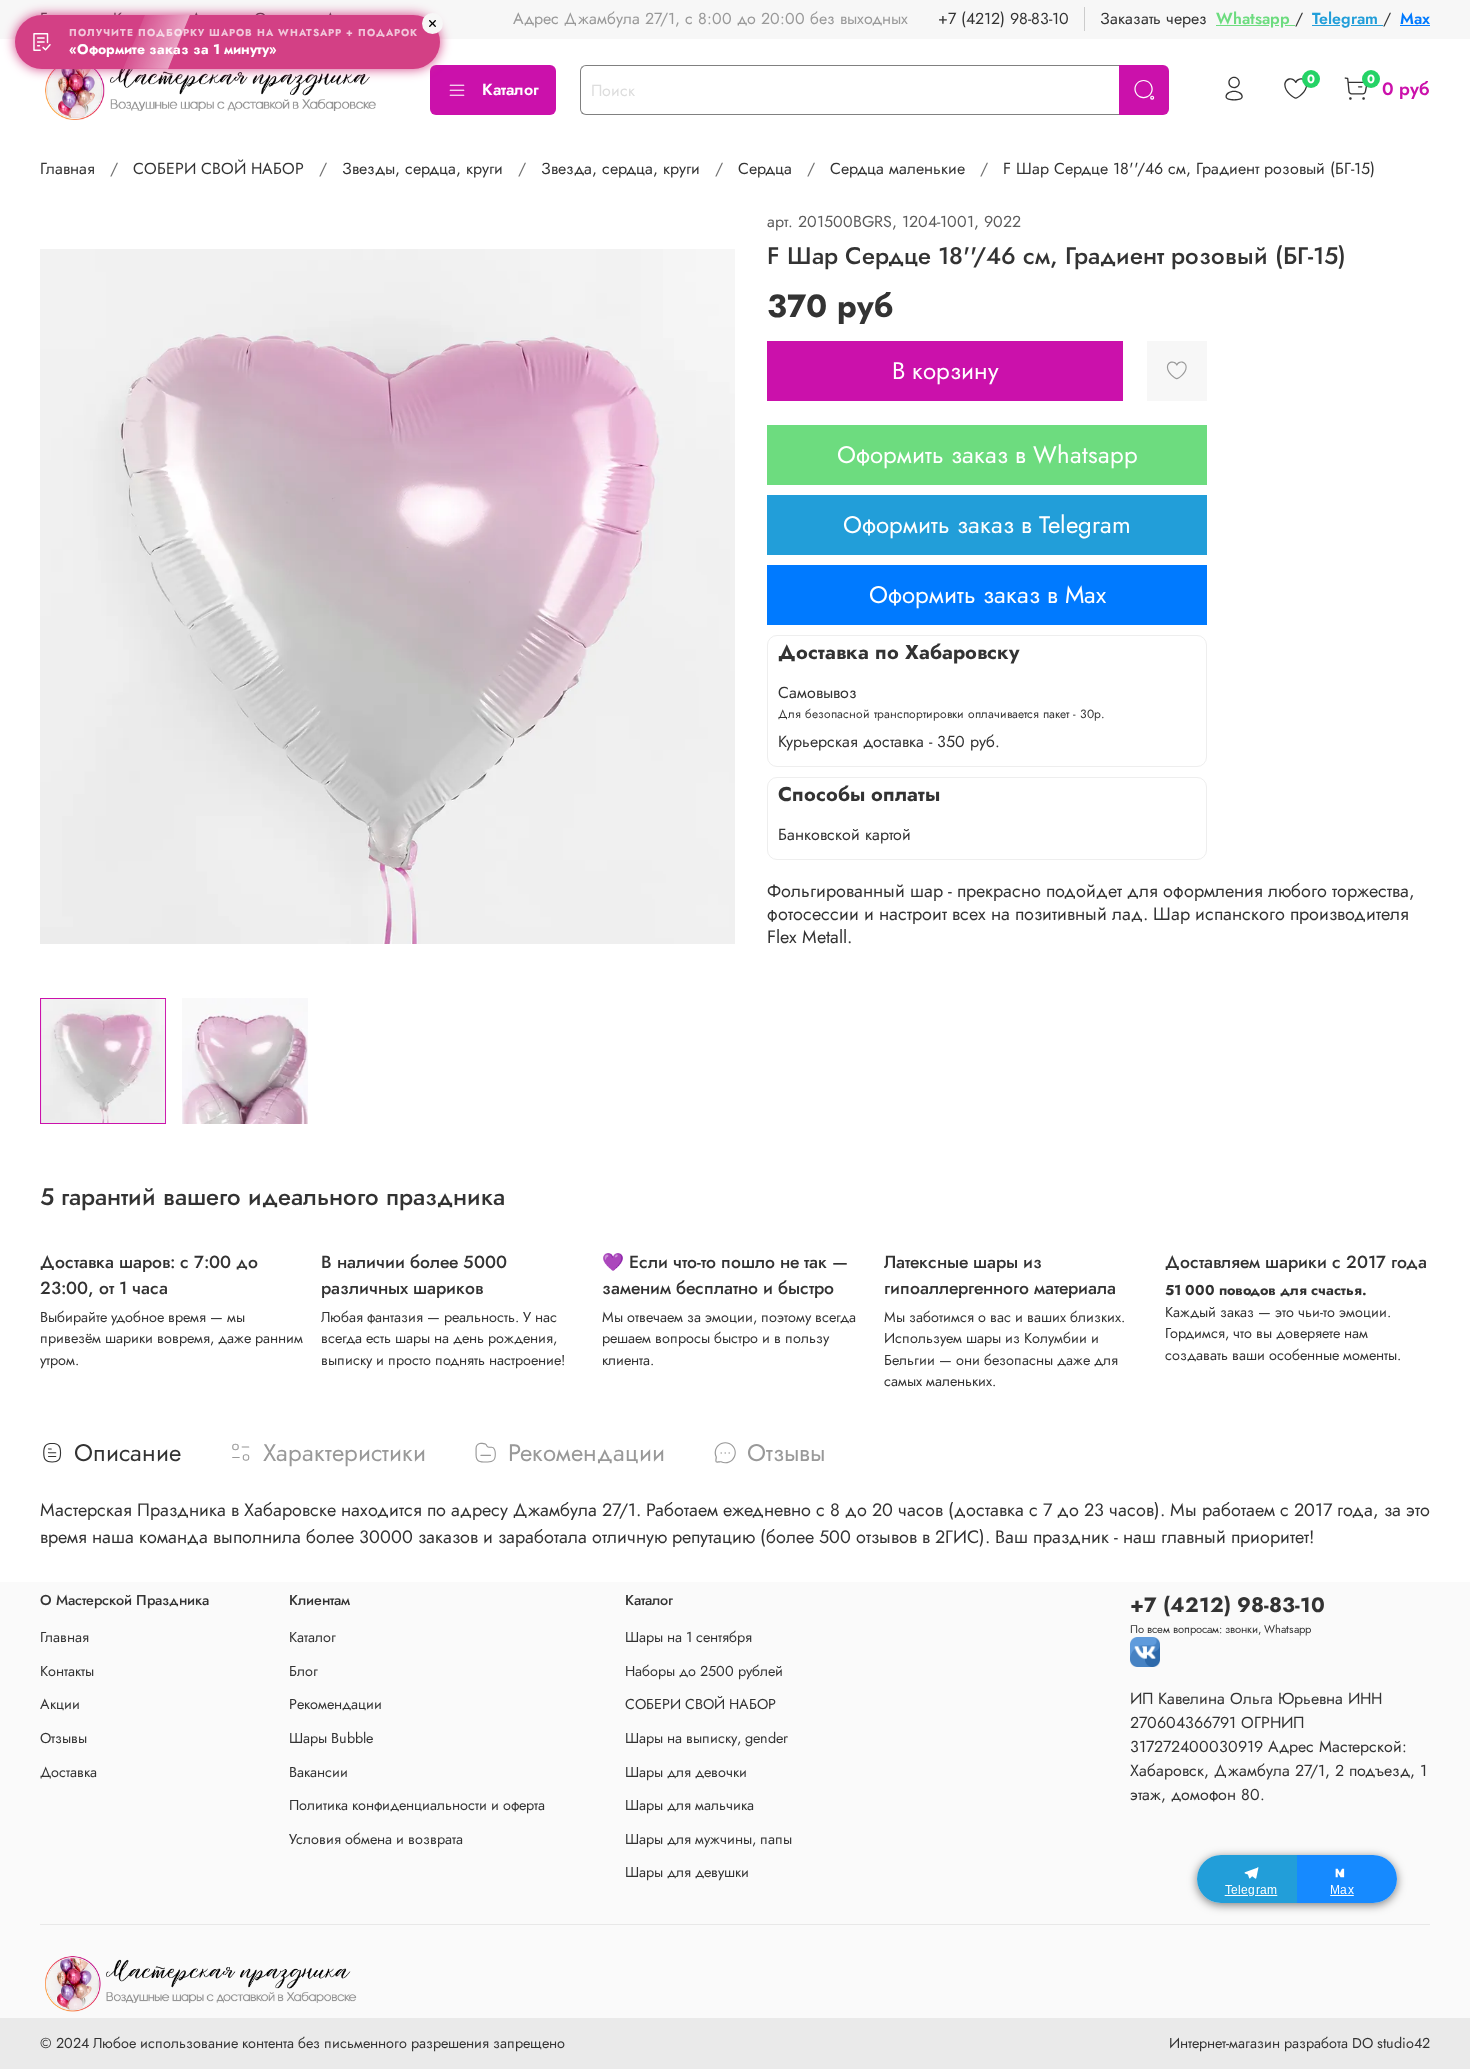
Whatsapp (1255, 18)
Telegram (1347, 18)
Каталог (510, 89)
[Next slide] (703, 596)
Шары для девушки (687, 1872)
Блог (303, 1671)
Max (1415, 18)
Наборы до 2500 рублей (704, 1671)
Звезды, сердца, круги (422, 168)
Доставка (68, 1772)
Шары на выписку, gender (706, 1738)
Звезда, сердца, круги (620, 168)
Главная (67, 168)
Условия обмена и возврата (376, 1839)
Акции (60, 1704)
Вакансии (318, 1772)
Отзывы (63, 1738)
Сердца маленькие (897, 168)
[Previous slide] (72, 596)
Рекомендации (335, 1704)
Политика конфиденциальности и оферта (417, 1805)
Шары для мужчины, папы (708, 1839)
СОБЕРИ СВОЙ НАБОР (218, 168)
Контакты (67, 1671)
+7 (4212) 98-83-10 (1003, 18)
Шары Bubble (331, 1738)
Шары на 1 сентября (688, 1637)
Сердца (765, 168)
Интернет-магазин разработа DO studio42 (1299, 2043)
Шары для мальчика (689, 1805)
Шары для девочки (686, 1772)
